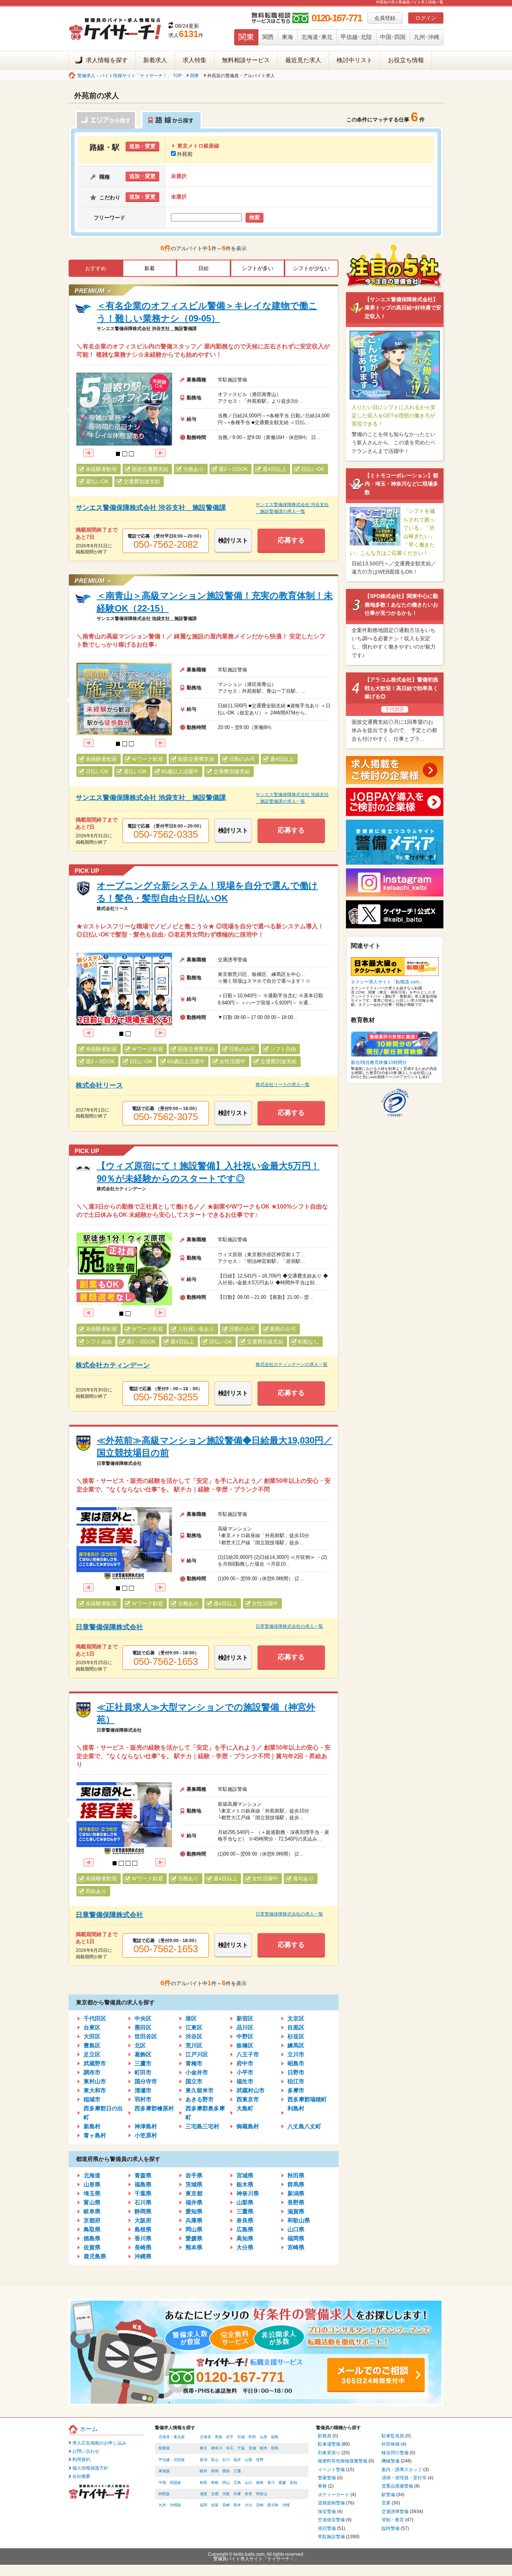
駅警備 (388, 2495)
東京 (204, 2448)
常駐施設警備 (331, 2537)
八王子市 (248, 2054)
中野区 (245, 2036)
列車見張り (329, 2453)
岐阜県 (92, 2211)
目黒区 (296, 2027)
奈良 (249, 2494)
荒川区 (194, 2045)
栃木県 (245, 2184)
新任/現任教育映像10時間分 (379, 1062)
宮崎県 (296, 2247)
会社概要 (81, 2476)
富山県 (92, 2202)
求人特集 (195, 60)
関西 (268, 37)
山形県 (92, 2184)
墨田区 (143, 2027)
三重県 (245, 2211)
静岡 (215, 2471)
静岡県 (143, 2211)
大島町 (245, 2108)
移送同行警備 (395, 2453)
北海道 (92, 2175)
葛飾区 (143, 2054)
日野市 (296, 2072)
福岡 (204, 2505)
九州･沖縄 (427, 37)
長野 (260, 2460)
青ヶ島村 (95, 2135)
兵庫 (237, 2494)
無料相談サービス (246, 60)
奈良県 (245, 2220)
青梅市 (194, 2063)
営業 (386, 2503)
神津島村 (146, 2126)
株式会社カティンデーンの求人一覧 (292, 1364)
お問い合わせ (86, 2451)
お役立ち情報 (406, 60)
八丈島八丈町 (304, 2126)
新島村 (92, 2126)
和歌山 (262, 2494)
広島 (237, 2483)
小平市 (245, 2072)
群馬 (275, 2448)
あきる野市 (200, 2099)
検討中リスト (355, 60)
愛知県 (194, 2211)
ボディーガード (334, 2495)
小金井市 (197, 2072)
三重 (237, 2471)
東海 (287, 37)
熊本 (237, 2505)
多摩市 (296, 2090)
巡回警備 (327, 2528)
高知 (293, 2483)
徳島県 (92, 2238)
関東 (246, 37)
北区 (140, 2045)
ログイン (426, 18)
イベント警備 (331, 2470)
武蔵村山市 (251, 2090)
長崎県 (143, 2247)
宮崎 (260, 2505)
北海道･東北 (317, 37)
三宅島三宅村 (202, 2126)
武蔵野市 (95, 2063)
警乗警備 (327, 2478)
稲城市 (92, 2099)
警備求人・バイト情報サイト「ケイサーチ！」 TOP (129, 76)
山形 (263, 2437)
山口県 (296, 2229)
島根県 (143, 2229)
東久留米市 (200, 2090)
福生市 (245, 2081)
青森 (219, 2437)
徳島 (260, 2483)
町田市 (143, 2072)
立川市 (296, 2054)
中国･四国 (393, 37)
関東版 (164, 2448)
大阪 (226, 2494)
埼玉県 (92, 2193)
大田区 (92, 2036)
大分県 (245, 2247)
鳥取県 (92, 2229)
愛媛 (282, 2483)
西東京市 (248, 2099)
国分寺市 (146, 2081)
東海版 (164, 2471)
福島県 (143, 2184)
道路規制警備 (331, 2503)
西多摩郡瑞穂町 (307, 2099)
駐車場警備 (329, 2444)
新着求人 (155, 60)
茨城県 (194, 2184)
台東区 (92, 2027)
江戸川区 (197, 2054)
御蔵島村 (248, 2126)
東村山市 (95, 2081)
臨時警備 (391, 2528)
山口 (249, 2483)
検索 (255, 217)
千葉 (241, 2448)
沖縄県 (143, 2256)
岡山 (226, 2483)
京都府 (92, 2220)
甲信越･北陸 (356, 37)
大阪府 (143, 2220)
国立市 (194, 2081)
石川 (226, 2460)
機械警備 (391, 2461)
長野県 (296, 2202)
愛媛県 (194, 2238)
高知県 (245, 2238)
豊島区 (92, 2045)
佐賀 (215, 2505)
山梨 (249, 2460)
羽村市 (143, 2099)
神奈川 (217, 2448)
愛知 (226, 2471)
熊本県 (194, 2247)
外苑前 (185, 154)
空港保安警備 (331, 2520)
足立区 (92, 2054)
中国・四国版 (170, 2483)
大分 (249, 2505)
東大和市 (95, 2090)
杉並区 (296, 2036)
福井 (237, 2460)
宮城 (241, 2437)
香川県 (143, 2238)
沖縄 (286, 2505)
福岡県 (296, 2238)
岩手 (230, 2437)
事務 (322, 2486)
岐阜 (204, 2471)
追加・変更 (142, 146)
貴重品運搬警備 (397, 2486)
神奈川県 (248, 2193)
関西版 (164, 2494)
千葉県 (143, 2193)
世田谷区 (146, 2036)
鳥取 (204, 2483)
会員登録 (385, 18)
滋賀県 (296, 2211)
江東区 (194, 2027)
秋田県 (296, 2175)
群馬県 (296, 2184)
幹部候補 (391, 2444)
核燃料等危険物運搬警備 (343, 2461)
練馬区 (296, 2045)
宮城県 (245, 2175)
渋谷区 (194, 2036)
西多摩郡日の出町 (103, 2113)
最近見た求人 (303, 60)
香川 (271, 2483)
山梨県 (245, 2202)
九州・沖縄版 (170, 2505)
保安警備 (327, 2512)
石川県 (143, 2202)
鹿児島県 (95, 2256)
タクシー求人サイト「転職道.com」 (387, 982)
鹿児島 (273, 2505)
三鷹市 (143, 2063)
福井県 (194, 2202)
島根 (215, 2483)
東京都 (194, 2193)
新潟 (204, 2460)
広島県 (245, 2229)
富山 (215, 2460)
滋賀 (204, 2494)
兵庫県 (194, 2220)
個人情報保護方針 (90, 2468)
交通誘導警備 (395, 2512)
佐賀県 (92, 2247)
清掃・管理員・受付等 (404, 2478)
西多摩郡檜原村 (154, 2108)
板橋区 (245, 2045)
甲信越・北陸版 (172, 2460)
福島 (275, 2437)
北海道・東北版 (172, 2437)
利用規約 (81, 2459)
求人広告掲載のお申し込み (99, 2443)
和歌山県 (299, 2220)
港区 (191, 2018)
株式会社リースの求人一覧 (283, 1085)
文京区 (296, 2018)
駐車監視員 (393, 2436)
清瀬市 (143, 2090)
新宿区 (245, 2018)
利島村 (296, 2108)
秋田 (252, 2437)
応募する (291, 540)
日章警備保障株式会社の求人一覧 (289, 1626)
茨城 (252, 2448)
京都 (215, 2494)
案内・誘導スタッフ (402, 2470)
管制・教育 (393, 2520)
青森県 (143, 2175)
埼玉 (230, 2448)
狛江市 (296, 2081)
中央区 (143, 2018)
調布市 (92, 2072)
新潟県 (296, 2193)
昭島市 (296, 2063)
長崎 (226, 2505)
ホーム (89, 2429)
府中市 (245, 2063)
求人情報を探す (107, 60)
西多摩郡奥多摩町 (205, 2113)
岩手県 (194, 2175)
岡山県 (194, 2229)
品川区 (245, 2027)
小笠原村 (146, 2135)
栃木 (263, 2448)
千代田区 (95, 2018)
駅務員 (325, 2436)
